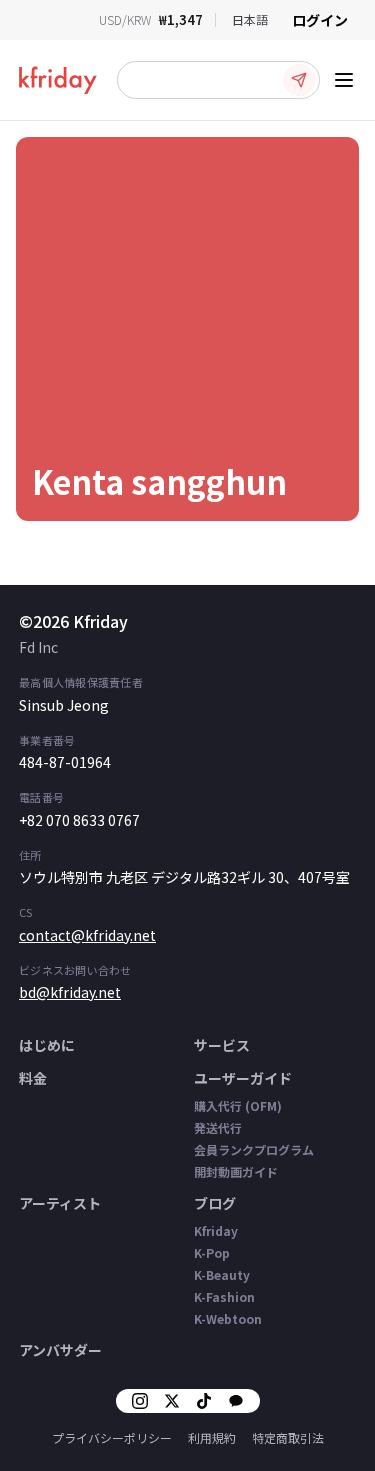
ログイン (320, 20)
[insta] (140, 1401)
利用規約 (212, 1437)
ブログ (215, 1203)
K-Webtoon (228, 1318)
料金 (33, 1078)
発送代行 (218, 1127)
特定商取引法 (288, 1437)
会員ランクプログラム (254, 1149)
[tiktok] (204, 1401)
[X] (172, 1401)
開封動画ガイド (236, 1171)
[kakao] (236, 1401)
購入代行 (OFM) (238, 1105)
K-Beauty (222, 1274)
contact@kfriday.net (87, 935)
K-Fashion (224, 1296)
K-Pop (212, 1252)
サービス (222, 1045)
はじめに (47, 1045)
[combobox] (250, 20)
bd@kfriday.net (70, 992)
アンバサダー (60, 1350)
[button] (218, 80)
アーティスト (60, 1203)
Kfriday (216, 1230)
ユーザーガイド (243, 1078)
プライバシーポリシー (112, 1437)
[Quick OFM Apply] (299, 80)
